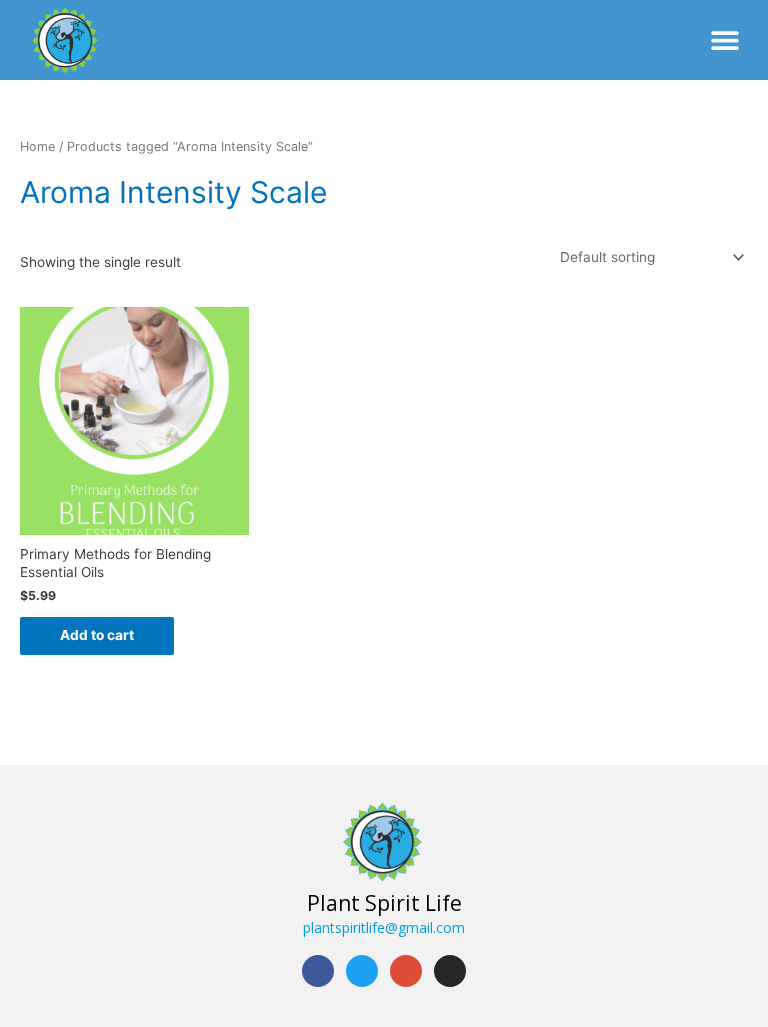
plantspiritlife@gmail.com (384, 927)
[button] (725, 39)
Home (37, 146)
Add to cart (97, 635)
